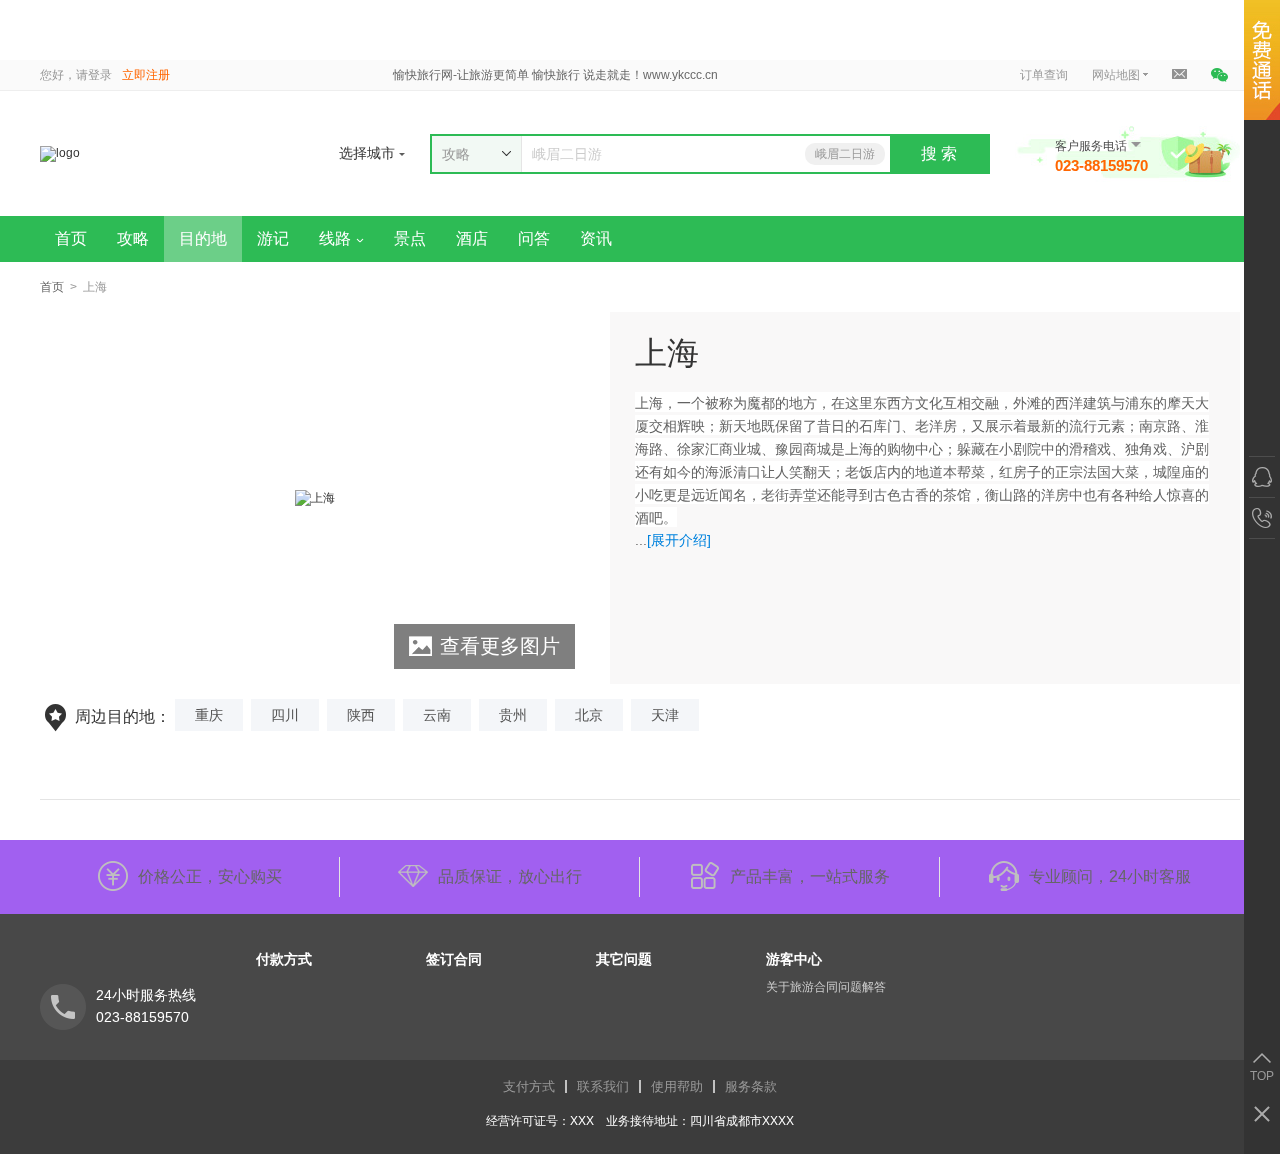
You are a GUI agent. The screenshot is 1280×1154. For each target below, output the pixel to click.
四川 (285, 715)
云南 (437, 715)
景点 (410, 238)
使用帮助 (677, 1086)
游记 (273, 238)
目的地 (203, 238)
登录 (100, 75)
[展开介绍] (679, 540)
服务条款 (751, 1086)
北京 (589, 715)
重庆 (209, 715)
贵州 (513, 715)
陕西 (361, 715)
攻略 (133, 238)
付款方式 (284, 959)
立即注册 (146, 75)
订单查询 (1044, 75)
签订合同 (454, 959)
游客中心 (794, 959)
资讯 (596, 238)
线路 (335, 238)
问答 (534, 238)
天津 (665, 715)
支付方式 (529, 1086)
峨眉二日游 (845, 154)
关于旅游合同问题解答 (826, 987)
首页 (71, 238)
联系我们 (603, 1086)
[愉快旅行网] (189, 153)
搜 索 (939, 153)
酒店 (472, 238)
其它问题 (624, 959)
